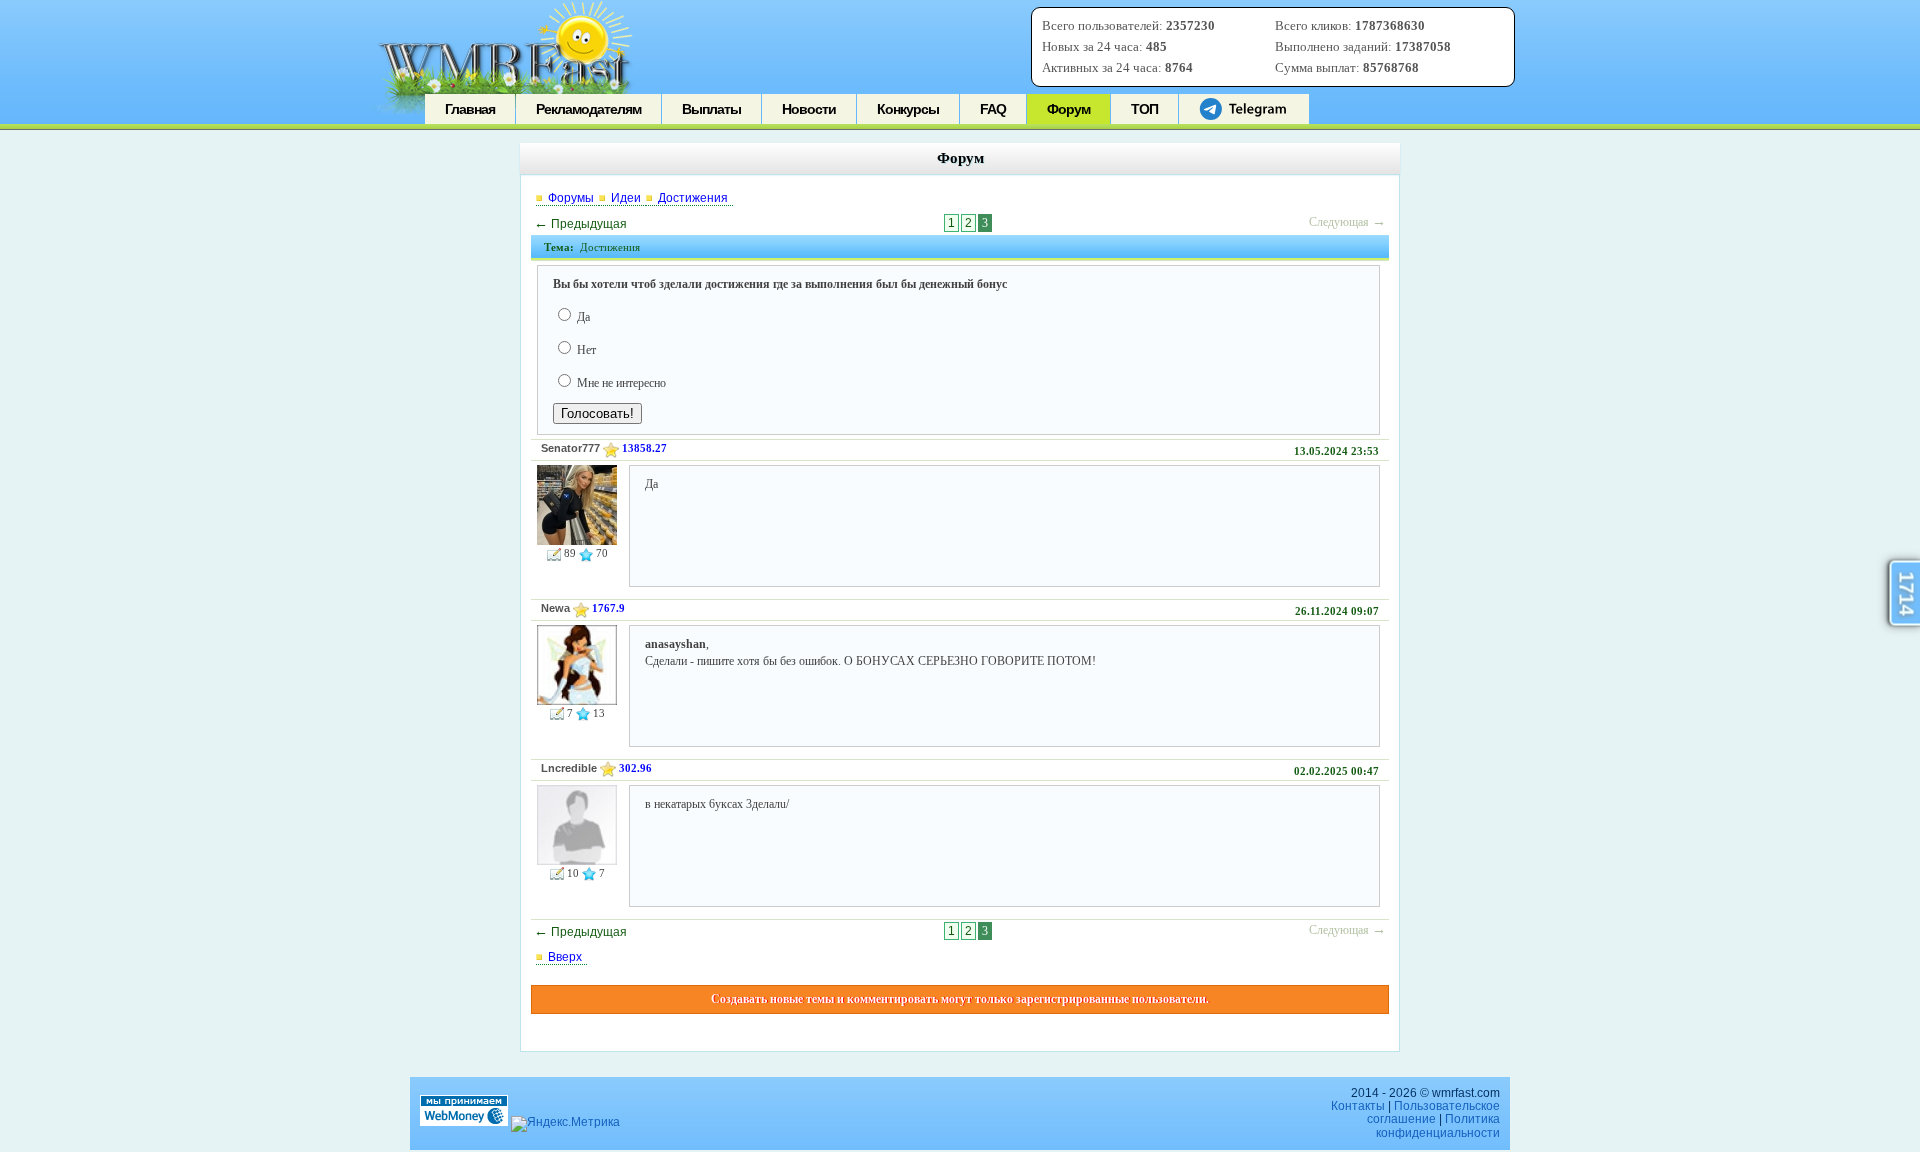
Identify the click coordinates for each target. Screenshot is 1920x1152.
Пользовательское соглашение (1433, 1112)
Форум (1068, 109)
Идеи (626, 198)
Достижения (693, 198)
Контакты (1358, 1106)
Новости (809, 109)
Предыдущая (580, 224)
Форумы (571, 198)
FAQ (993, 109)
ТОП (1144, 109)
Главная (470, 109)
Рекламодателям (588, 109)
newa (555, 608)
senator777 (570, 448)
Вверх (565, 957)
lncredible (569, 768)
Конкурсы (908, 109)
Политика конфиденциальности (1438, 1125)
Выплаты (711, 109)
